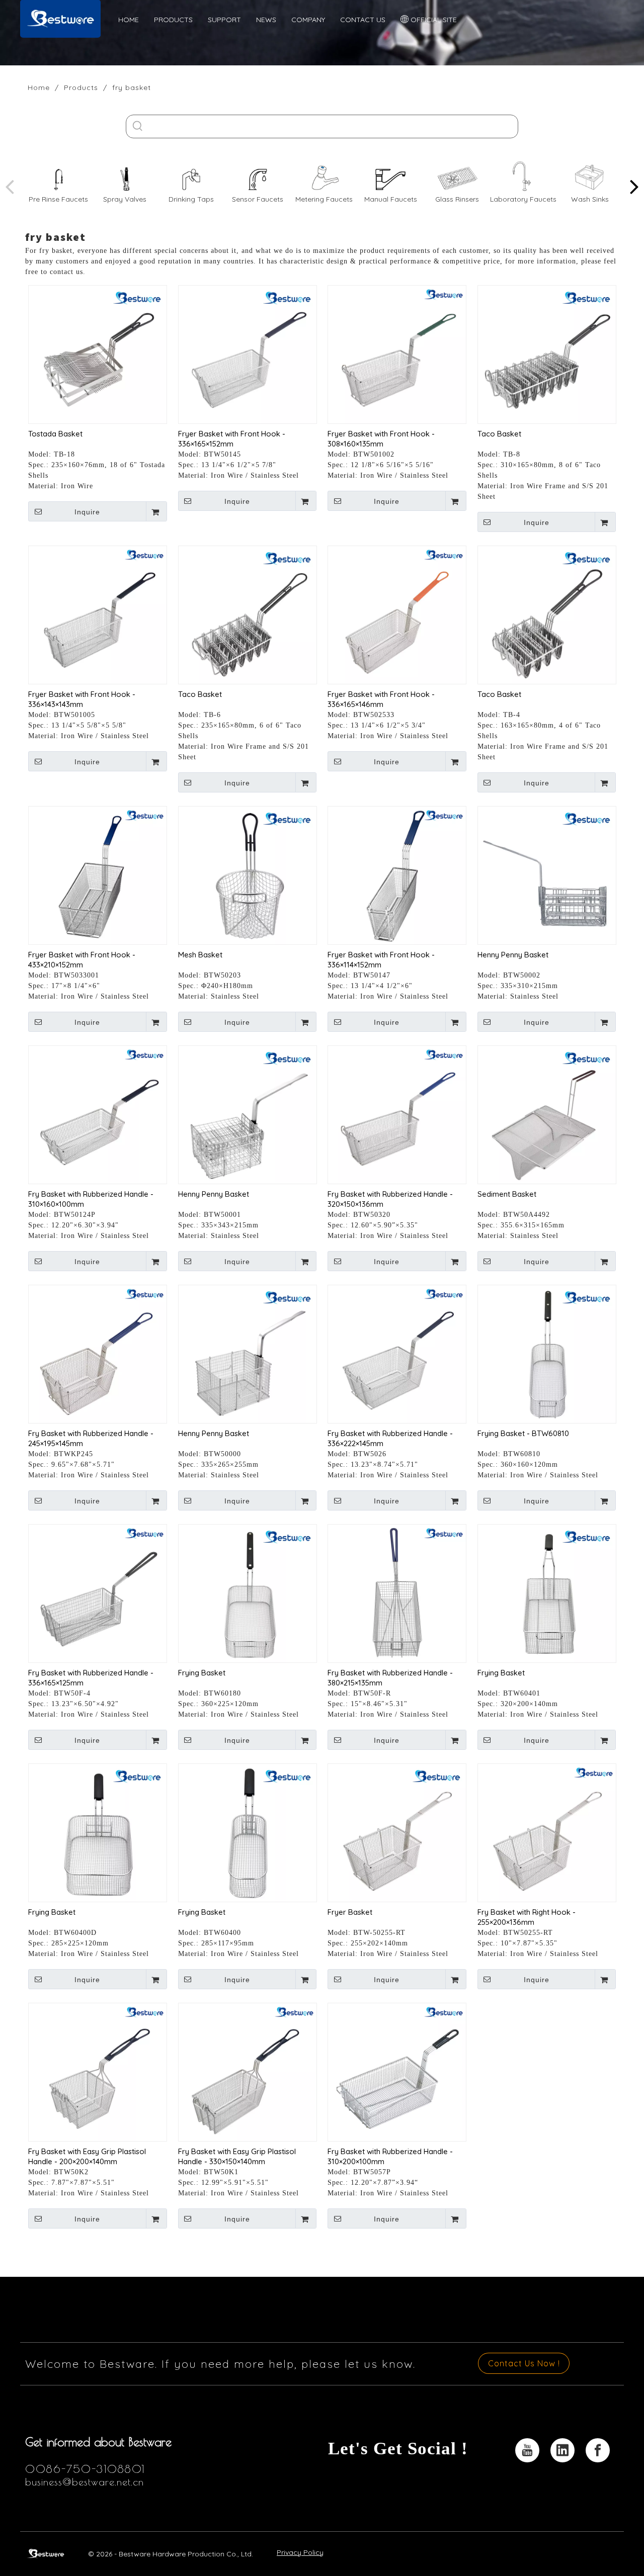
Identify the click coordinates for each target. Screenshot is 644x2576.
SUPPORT (224, 20)
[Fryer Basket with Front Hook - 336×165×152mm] (248, 354)
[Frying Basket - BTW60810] (547, 1353)
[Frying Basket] (248, 1593)
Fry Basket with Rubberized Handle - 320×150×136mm (390, 1199)
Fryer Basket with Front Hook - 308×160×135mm (381, 439)
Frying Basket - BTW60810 (523, 1433)
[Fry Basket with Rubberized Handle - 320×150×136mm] (397, 1114)
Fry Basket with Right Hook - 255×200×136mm (527, 1917)
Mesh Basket (200, 955)
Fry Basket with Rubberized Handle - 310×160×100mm (91, 1199)
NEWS (266, 20)
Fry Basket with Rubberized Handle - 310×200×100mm (390, 2156)
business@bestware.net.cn (85, 2482)
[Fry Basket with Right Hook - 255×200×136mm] (547, 1832)
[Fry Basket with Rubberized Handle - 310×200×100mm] (397, 2071)
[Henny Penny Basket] (547, 875)
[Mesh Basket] (248, 875)
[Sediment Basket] (547, 1114)
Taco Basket (499, 434)
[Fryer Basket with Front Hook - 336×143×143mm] (98, 614)
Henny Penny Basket (513, 955)
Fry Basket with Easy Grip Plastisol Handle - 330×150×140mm (237, 2156)
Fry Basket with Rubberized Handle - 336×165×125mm (91, 1678)
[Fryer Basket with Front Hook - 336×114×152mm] (397, 875)
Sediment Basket (507, 1194)
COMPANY (308, 20)
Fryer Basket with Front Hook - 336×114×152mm (381, 960)
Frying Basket (202, 1673)
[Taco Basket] (547, 354)
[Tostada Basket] (98, 354)
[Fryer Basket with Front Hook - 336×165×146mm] (397, 614)
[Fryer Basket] (397, 1832)
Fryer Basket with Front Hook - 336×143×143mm (82, 699)
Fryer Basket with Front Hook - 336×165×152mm (232, 439)
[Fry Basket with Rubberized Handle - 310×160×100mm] (98, 1114)
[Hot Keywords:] (138, 126)
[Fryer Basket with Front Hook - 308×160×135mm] (397, 354)
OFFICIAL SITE (433, 20)
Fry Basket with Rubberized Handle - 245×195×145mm (91, 1438)
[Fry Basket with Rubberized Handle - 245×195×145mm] (98, 1353)
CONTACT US (363, 20)
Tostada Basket (55, 434)
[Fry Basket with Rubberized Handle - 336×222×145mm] (397, 1353)
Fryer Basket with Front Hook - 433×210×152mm (82, 960)
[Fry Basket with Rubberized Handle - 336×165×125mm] (98, 1593)
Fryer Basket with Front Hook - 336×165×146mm (381, 699)
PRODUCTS (173, 20)
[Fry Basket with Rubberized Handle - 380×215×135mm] (397, 1593)
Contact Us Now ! (524, 2363)
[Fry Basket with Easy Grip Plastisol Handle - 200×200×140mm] (98, 2071)
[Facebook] (598, 2450)
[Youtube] (527, 2450)
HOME (129, 20)
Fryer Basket (350, 1912)
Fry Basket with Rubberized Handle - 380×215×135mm (390, 1678)
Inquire (87, 512)
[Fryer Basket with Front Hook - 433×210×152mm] (98, 875)
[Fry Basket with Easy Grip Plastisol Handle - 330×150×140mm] (248, 2071)
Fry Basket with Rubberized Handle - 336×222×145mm (390, 1438)
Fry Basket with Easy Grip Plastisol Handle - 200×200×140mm (87, 2156)
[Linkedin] (562, 2450)
